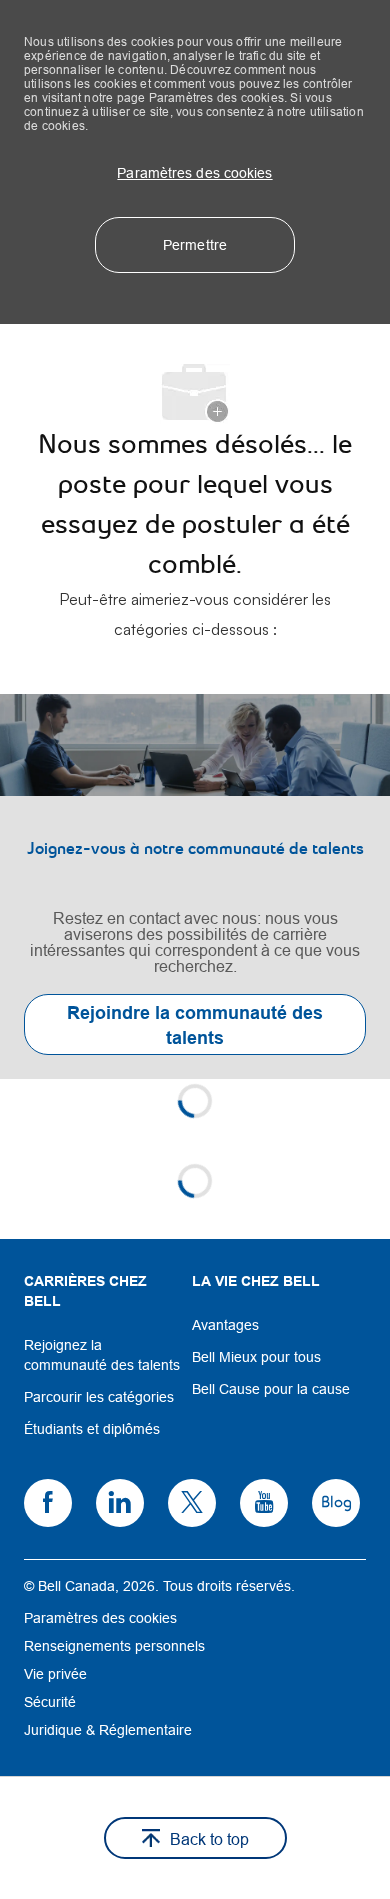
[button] (194, 173)
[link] (195, 886)
